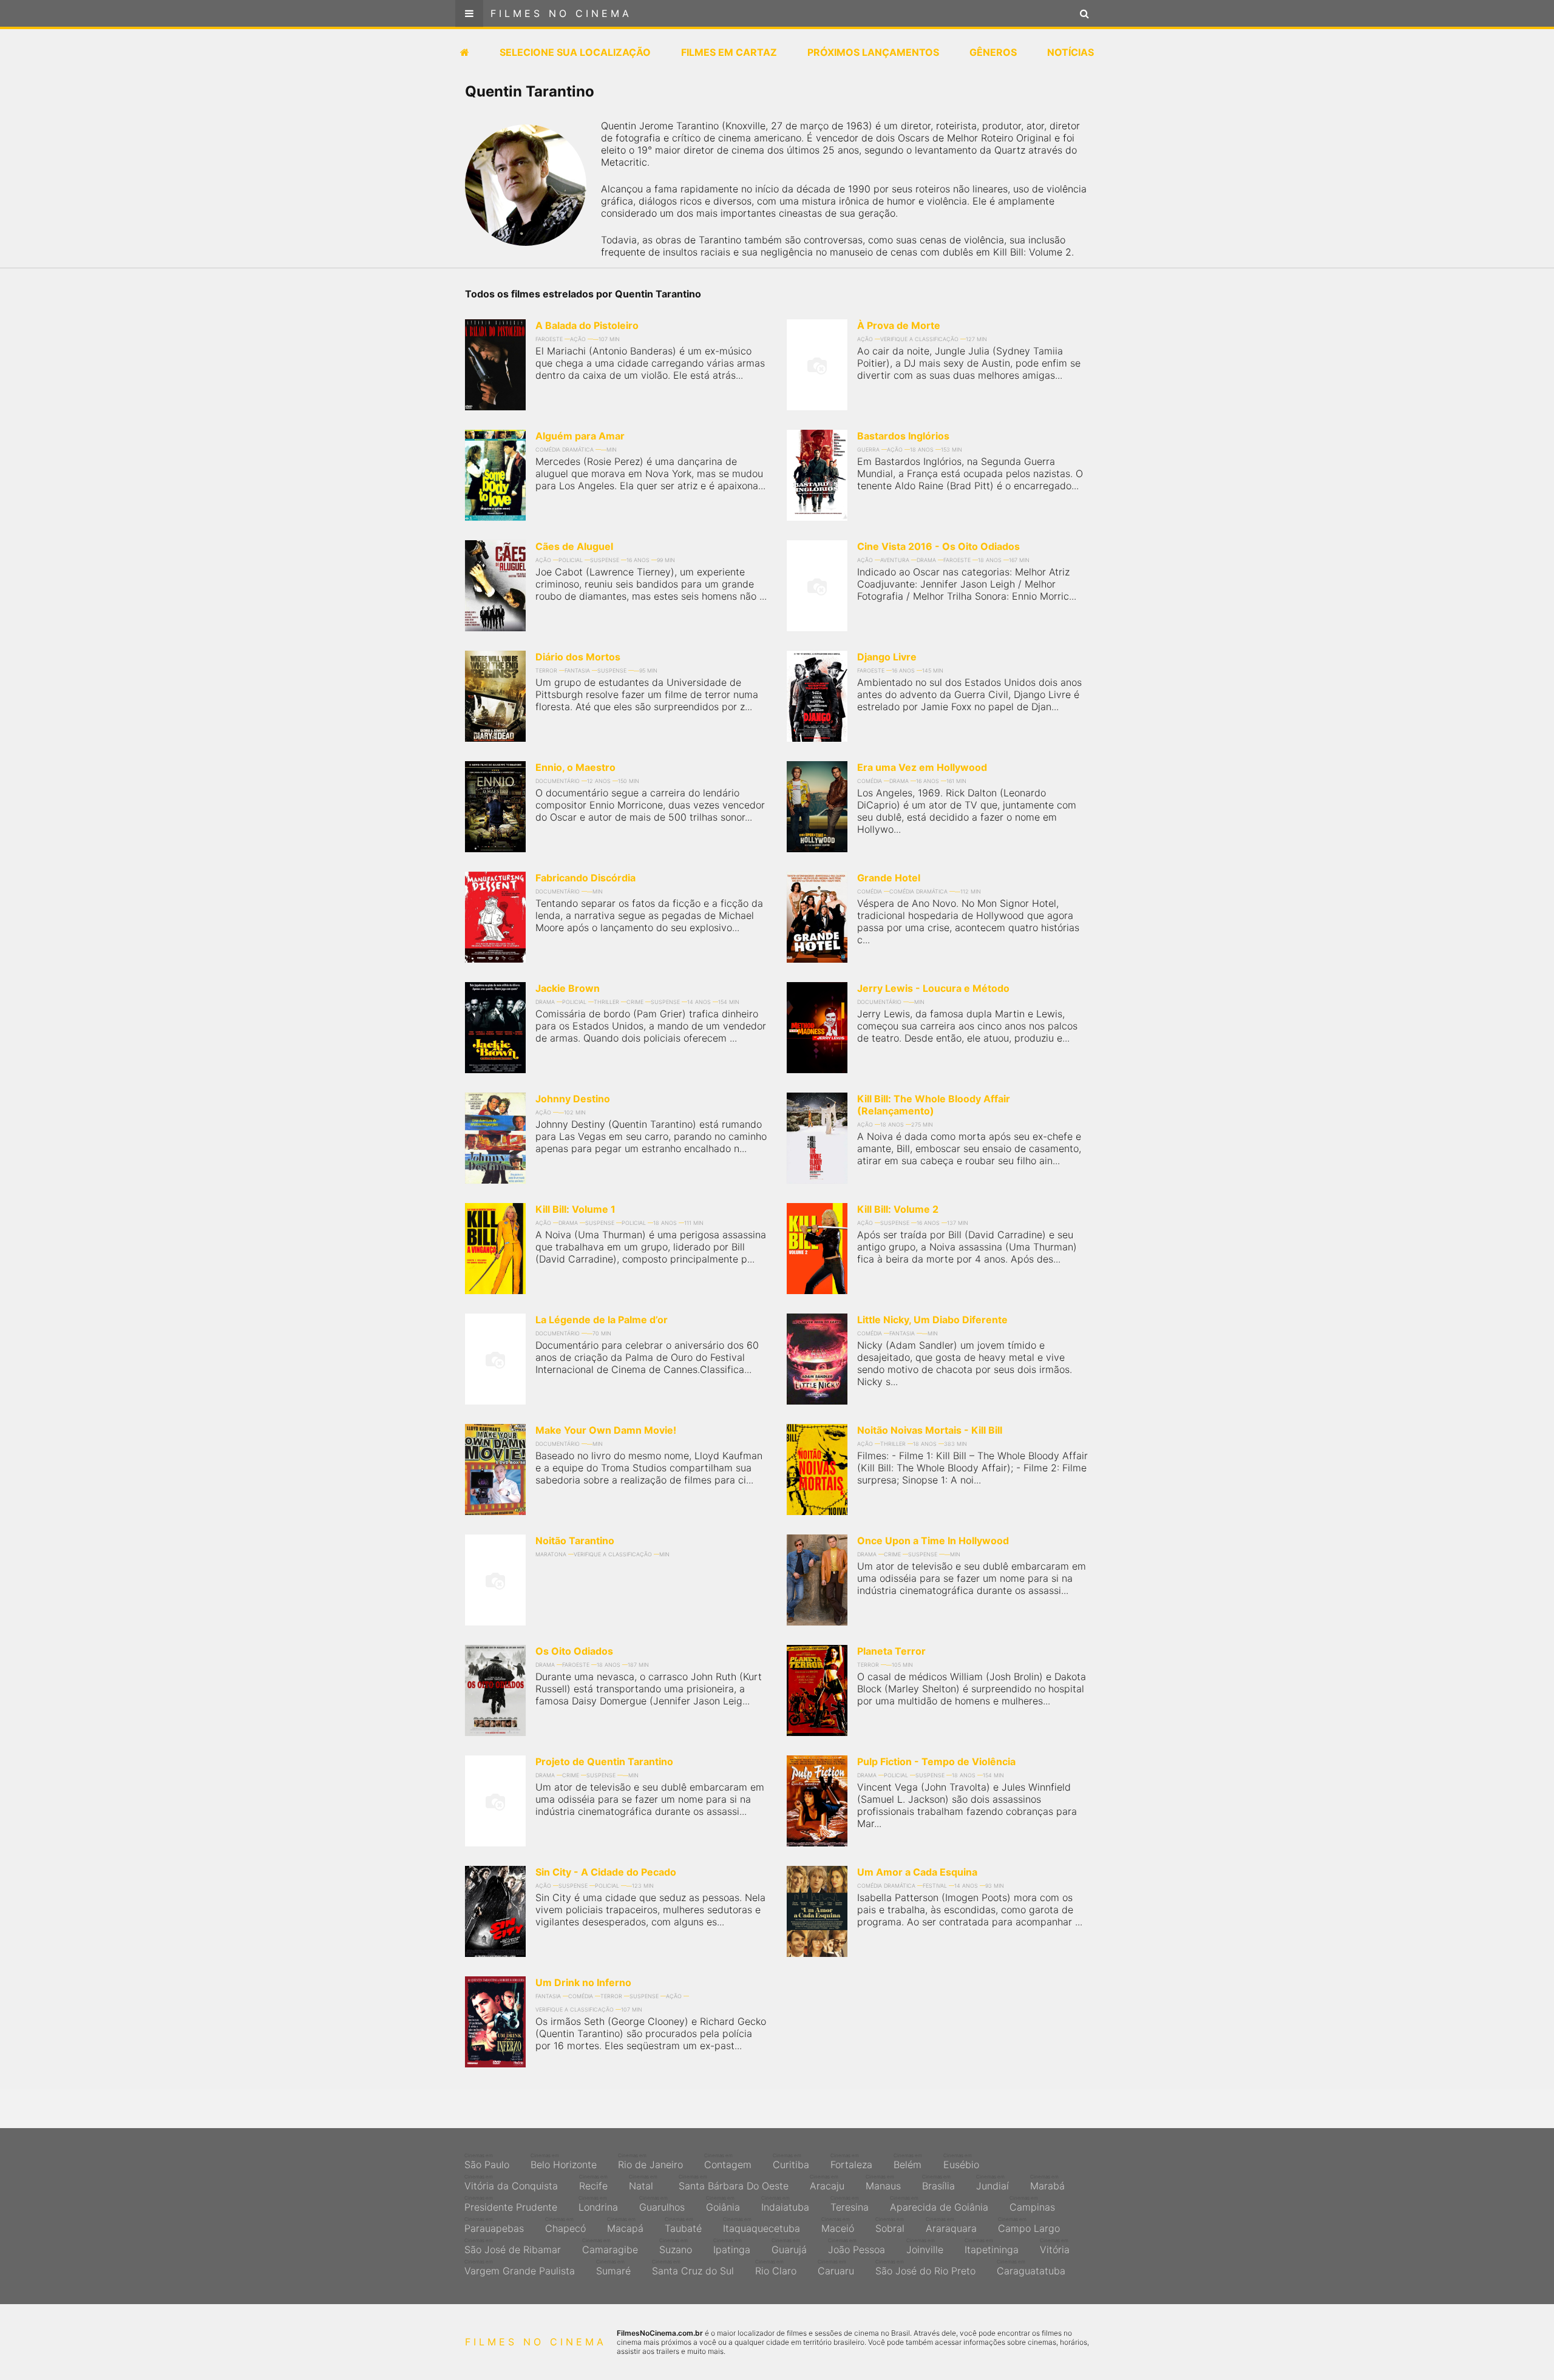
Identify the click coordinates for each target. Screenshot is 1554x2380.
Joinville (925, 2246)
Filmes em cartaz (729, 52)
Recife (593, 2183)
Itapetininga (992, 2246)
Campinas (1032, 2204)
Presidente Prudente (511, 2204)
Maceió (838, 2225)
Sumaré (613, 2268)
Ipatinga (732, 2246)
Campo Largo (1029, 2225)
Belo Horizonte (564, 2161)
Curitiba (791, 2161)
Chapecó (565, 2225)
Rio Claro (776, 2268)
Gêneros (993, 52)
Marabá (1047, 2183)
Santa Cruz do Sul (693, 2268)
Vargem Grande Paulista (520, 2268)
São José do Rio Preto (925, 2268)
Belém (908, 2161)
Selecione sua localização (575, 52)
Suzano (676, 2246)
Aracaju (827, 2183)
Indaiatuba (785, 2204)
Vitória (1055, 2246)
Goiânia (723, 2204)
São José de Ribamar (513, 2246)
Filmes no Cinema (561, 13)
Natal (643, 2183)
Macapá (625, 2225)
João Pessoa (857, 2246)
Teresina (850, 2204)
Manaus (883, 2183)
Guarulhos (662, 2204)
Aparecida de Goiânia (939, 2204)
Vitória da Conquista (511, 2183)
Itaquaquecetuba (762, 2225)
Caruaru (836, 2268)
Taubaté (683, 2225)
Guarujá (789, 2246)
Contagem (728, 2161)
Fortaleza (851, 2161)
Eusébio (961, 2161)
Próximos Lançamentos (873, 52)
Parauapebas (494, 2225)
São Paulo (487, 2161)
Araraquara (951, 2225)
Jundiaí (992, 2183)
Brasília (938, 2183)
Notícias (1070, 52)
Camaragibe (610, 2246)
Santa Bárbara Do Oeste (734, 2183)
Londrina (598, 2204)
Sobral (890, 2225)
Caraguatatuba (1031, 2268)
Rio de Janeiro (650, 2161)
